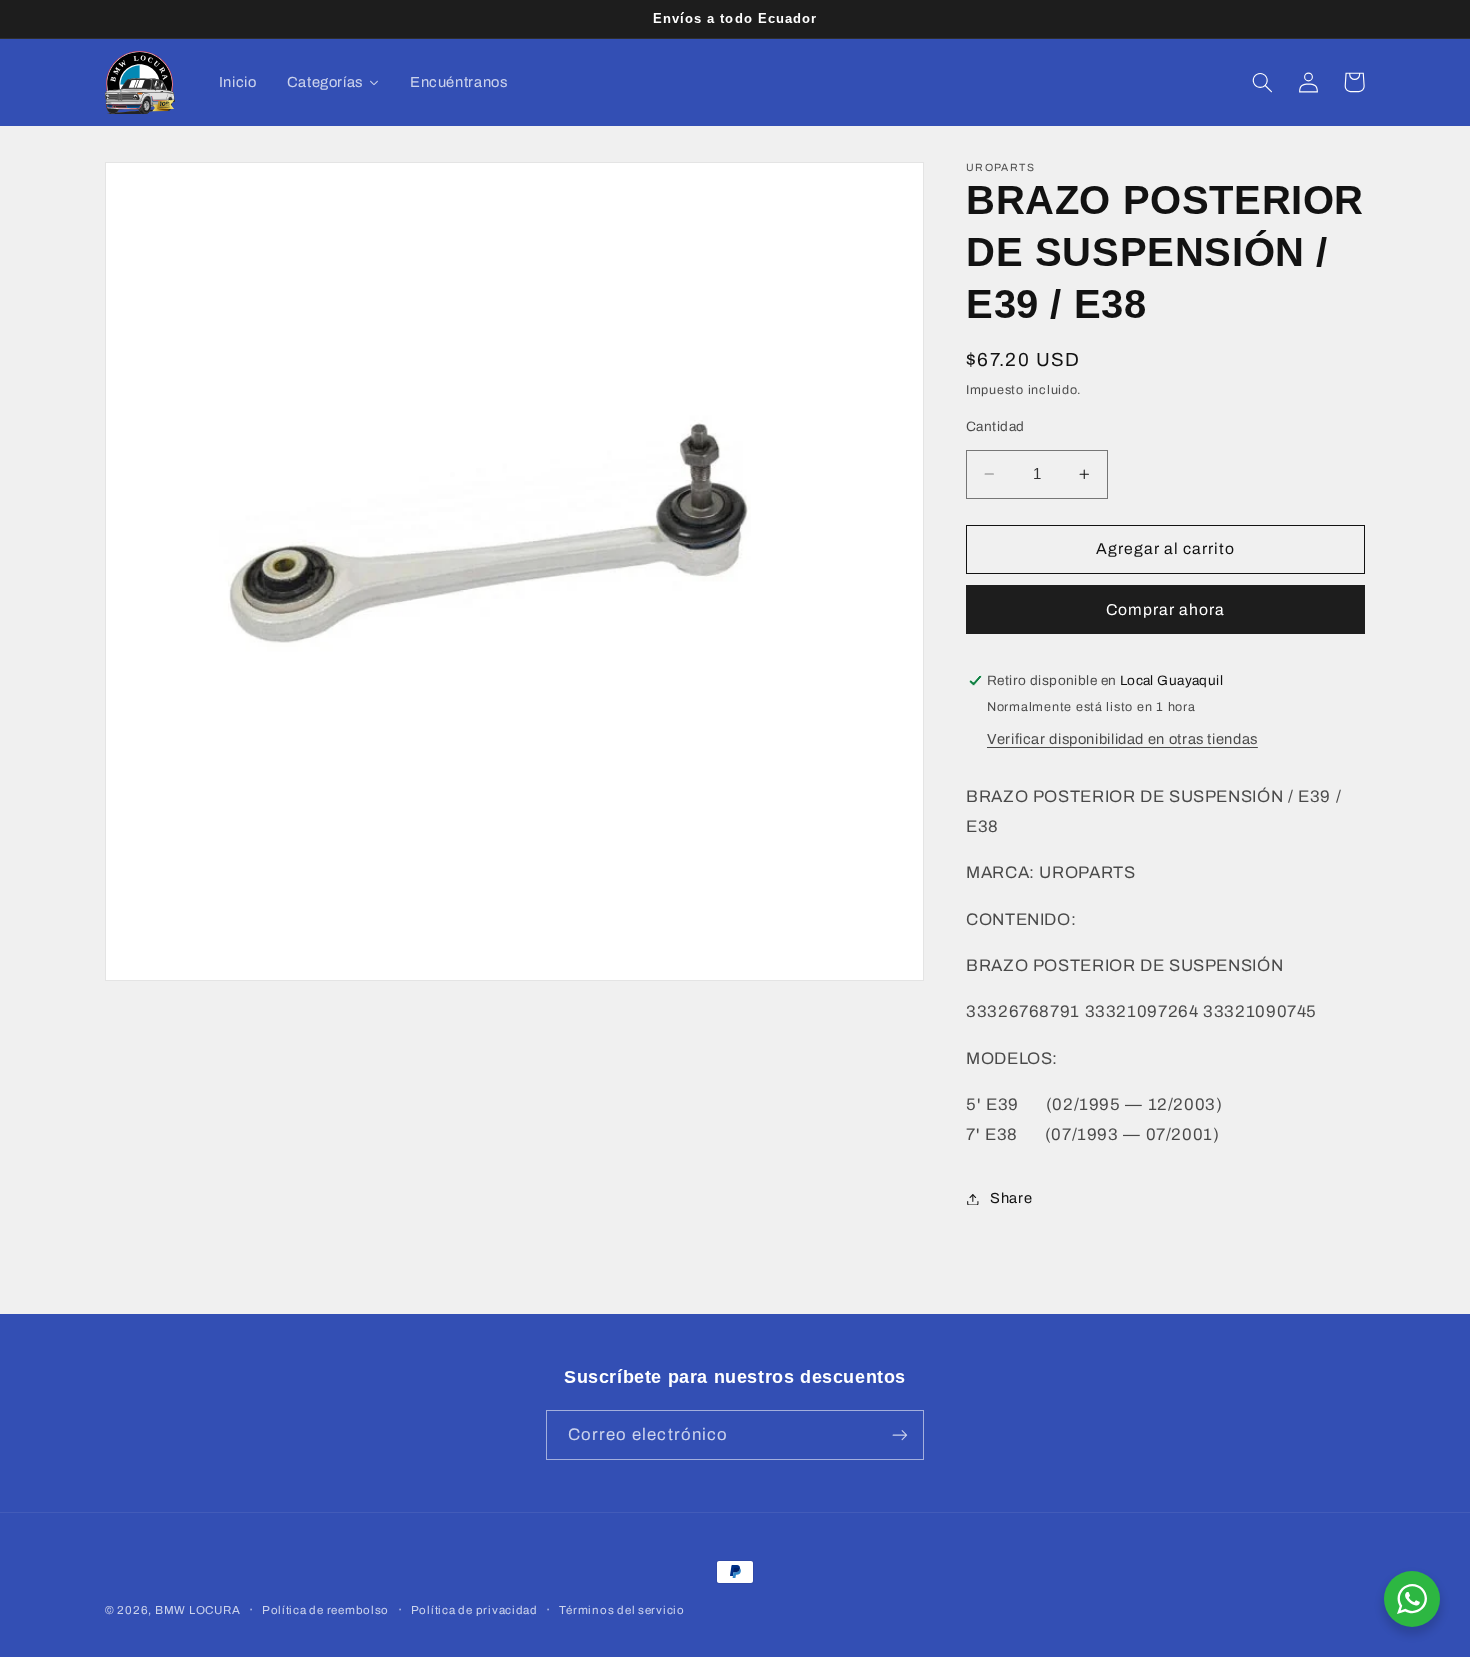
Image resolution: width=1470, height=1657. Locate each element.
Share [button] (1011, 1198)
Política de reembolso (325, 1610)
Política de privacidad (474, 1610)
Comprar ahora (1166, 609)
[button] (1262, 82)
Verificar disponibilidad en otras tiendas (1122, 740)
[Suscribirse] (900, 1434)
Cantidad (995, 426)
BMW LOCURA (197, 1610)
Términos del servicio (621, 1610)
